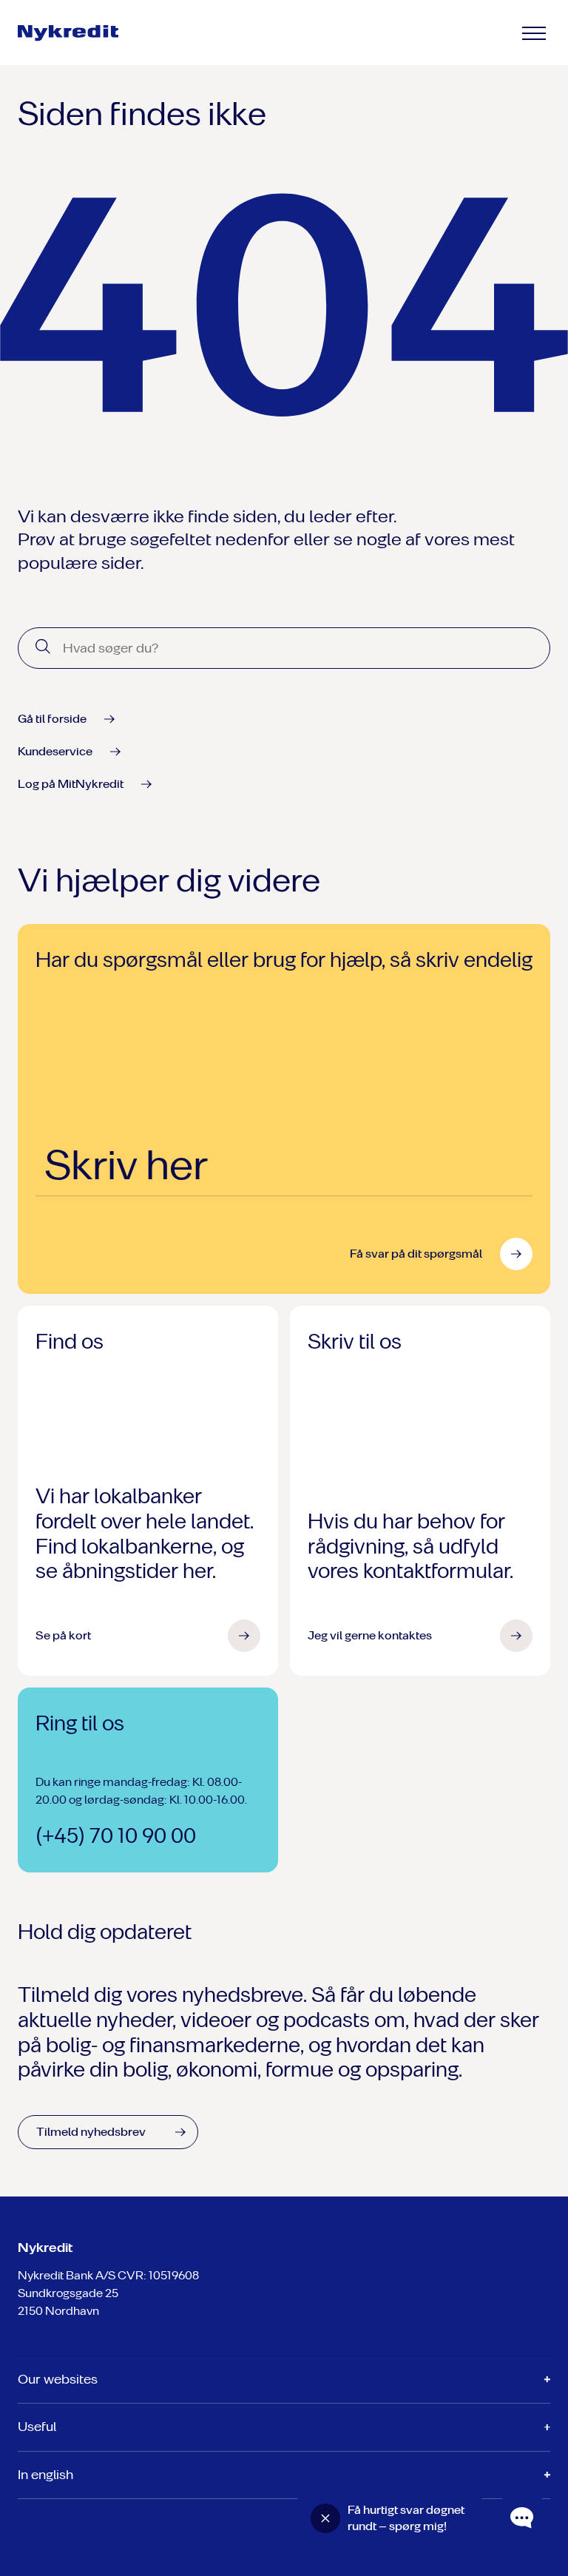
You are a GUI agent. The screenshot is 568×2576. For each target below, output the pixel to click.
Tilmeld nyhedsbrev (91, 2132)
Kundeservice (55, 751)
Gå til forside (52, 719)
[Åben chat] (522, 2518)
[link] (80, 33)
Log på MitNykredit (71, 784)
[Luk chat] (325, 2518)
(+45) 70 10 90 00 (116, 1836)
